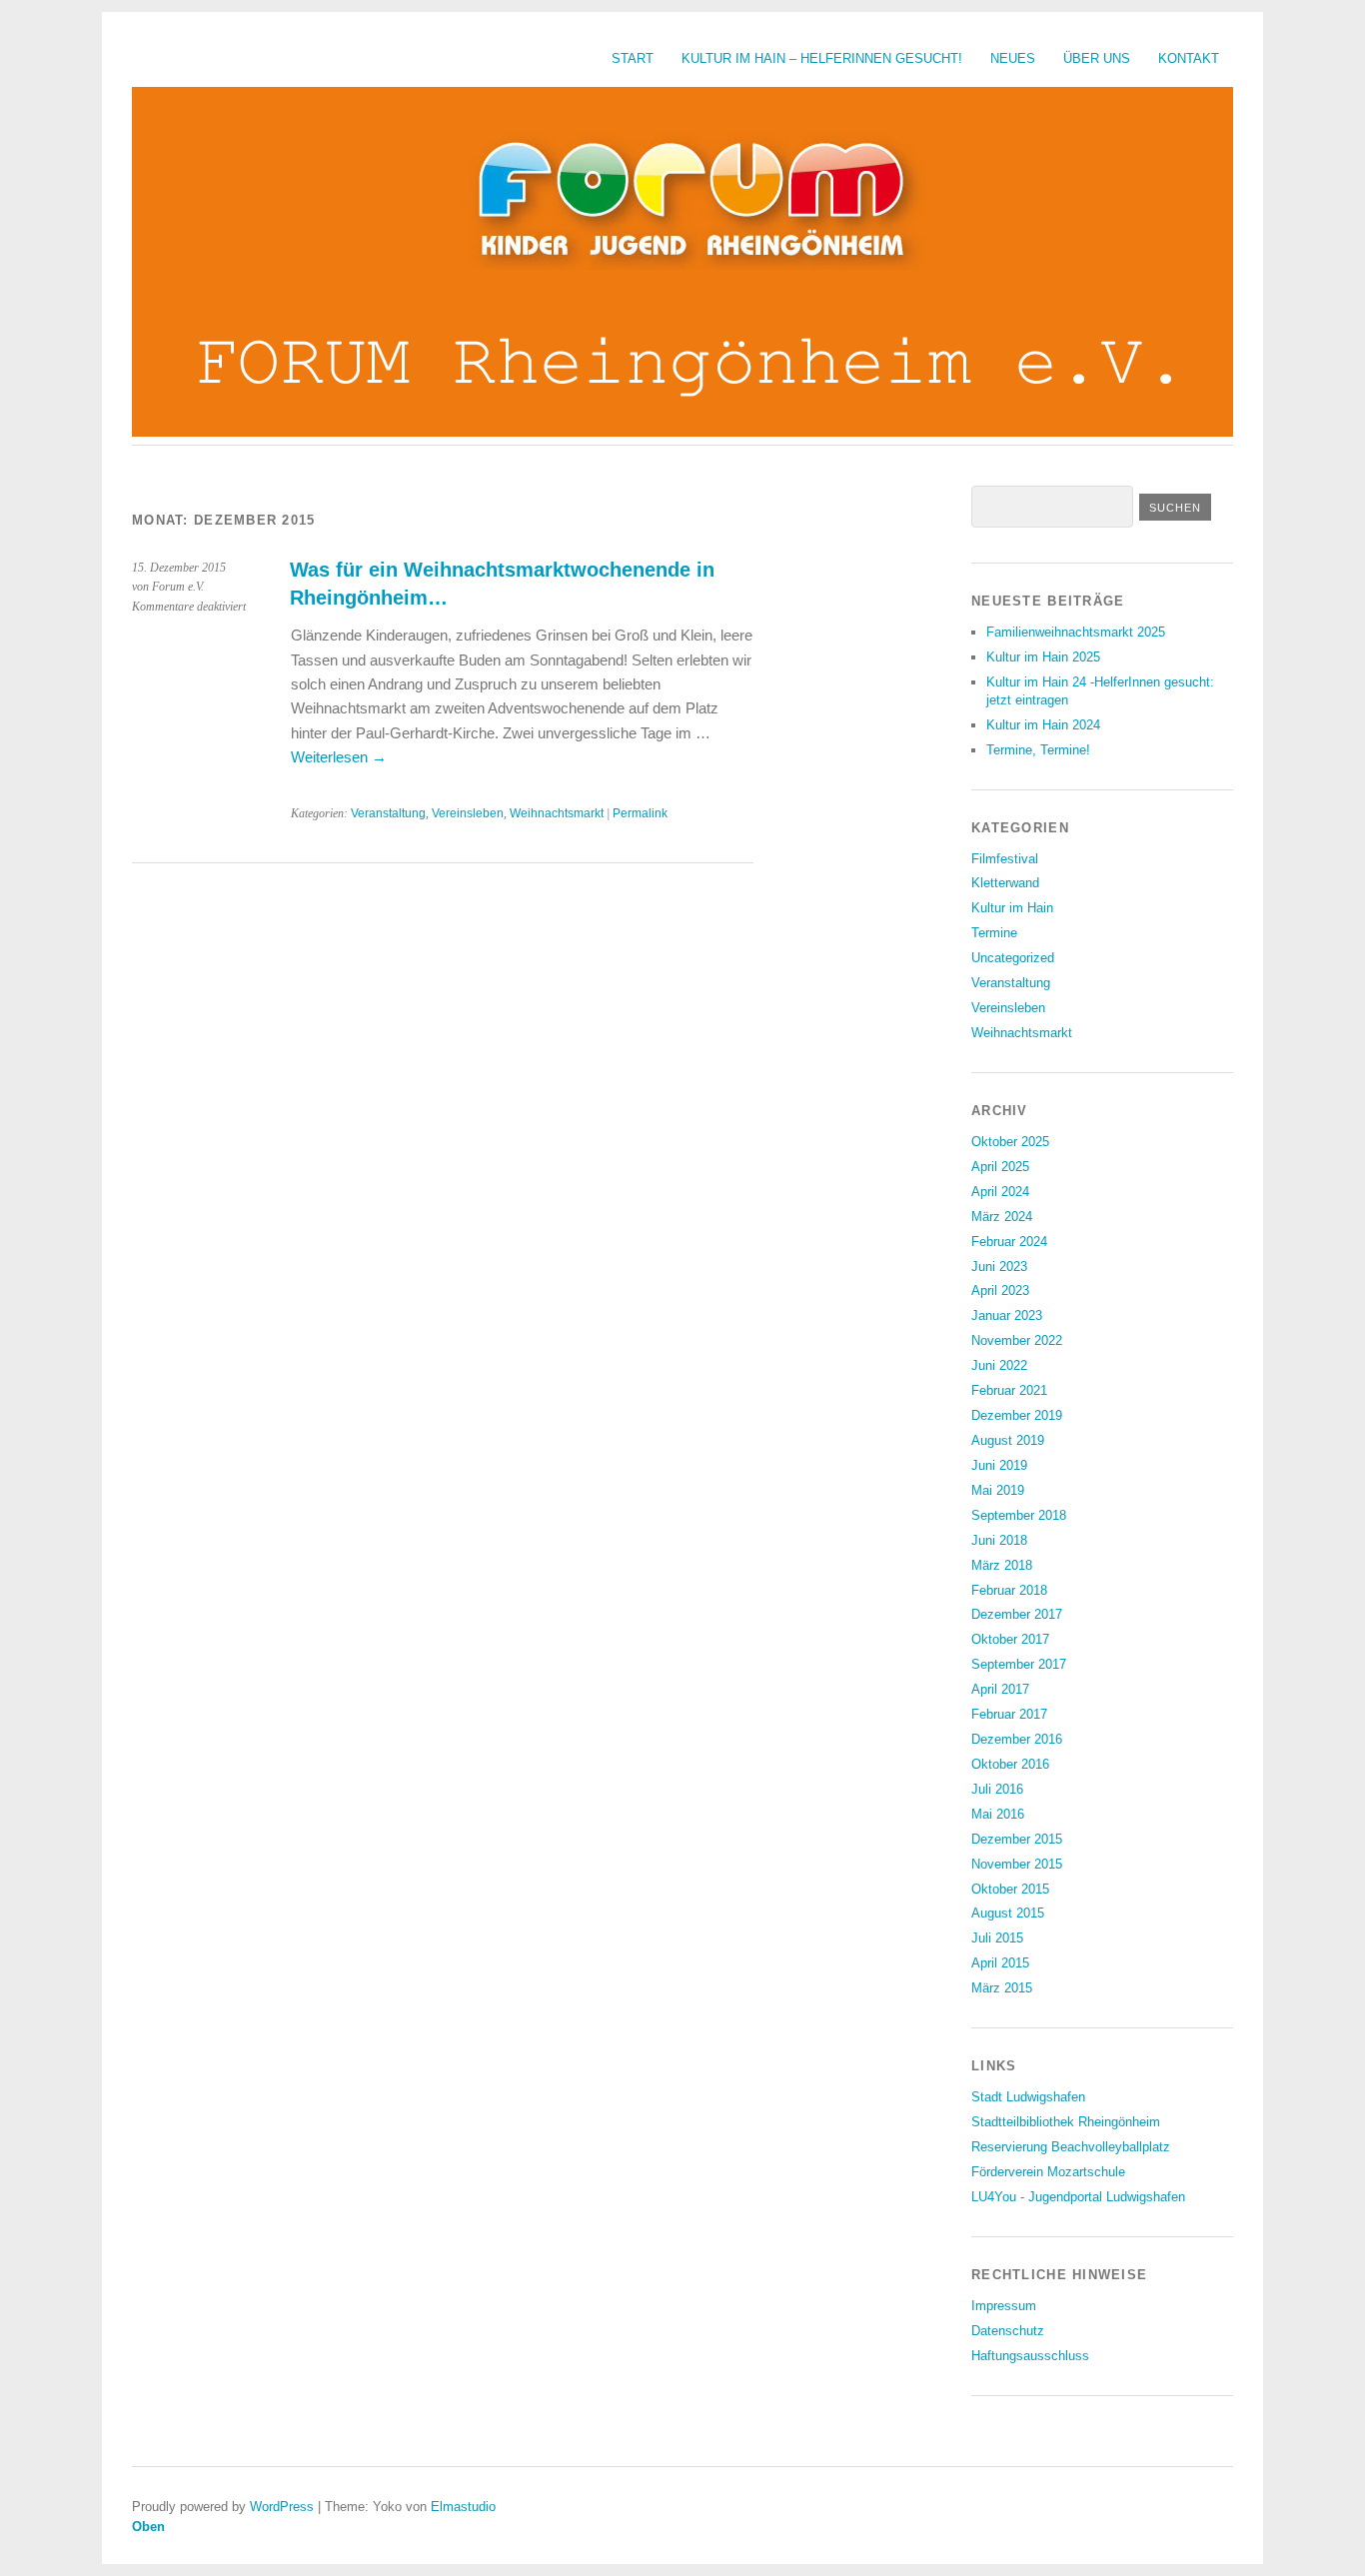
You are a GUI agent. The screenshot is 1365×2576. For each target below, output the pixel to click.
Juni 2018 (999, 1540)
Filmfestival (1005, 859)
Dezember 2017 (1017, 1614)
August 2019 (1008, 1440)
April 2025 (1000, 1167)
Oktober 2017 (1010, 1639)
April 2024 (1000, 1192)
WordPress (282, 2507)
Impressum (1004, 2306)
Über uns (1097, 58)
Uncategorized (1013, 958)
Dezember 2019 (1017, 1415)
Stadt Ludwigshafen (1028, 2097)
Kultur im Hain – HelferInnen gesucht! (822, 58)
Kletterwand (1005, 883)
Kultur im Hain (1012, 908)
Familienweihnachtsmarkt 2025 (1076, 632)
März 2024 (1002, 1217)
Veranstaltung (388, 813)
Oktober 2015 (1010, 1889)
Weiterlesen (339, 757)
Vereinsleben (468, 813)
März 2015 (1002, 1988)
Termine (994, 933)
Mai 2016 (998, 1814)
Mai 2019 (998, 1490)
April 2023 (1000, 1290)
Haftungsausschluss (1030, 2356)
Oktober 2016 (1010, 1764)
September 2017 (1019, 1664)
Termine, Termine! (1038, 750)
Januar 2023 (1007, 1315)
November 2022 (1017, 1340)
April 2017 (1000, 1689)
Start (633, 58)
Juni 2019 (999, 1465)
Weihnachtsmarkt (557, 813)
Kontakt (1189, 58)
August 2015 (1008, 1913)
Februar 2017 (1009, 1714)
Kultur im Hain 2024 (1043, 725)
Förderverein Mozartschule (1048, 2172)
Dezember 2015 (1017, 1839)
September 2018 (1019, 1515)
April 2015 (1000, 1963)
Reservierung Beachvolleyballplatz (1071, 2147)
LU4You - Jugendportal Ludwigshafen (1078, 2197)
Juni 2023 (999, 1267)
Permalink (640, 813)
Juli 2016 (997, 1789)
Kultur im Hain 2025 (1043, 657)
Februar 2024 (1009, 1242)
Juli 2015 (997, 1938)
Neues (1013, 58)
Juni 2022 (999, 1365)
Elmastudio (463, 2507)
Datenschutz (1008, 2331)
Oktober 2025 (1010, 1142)
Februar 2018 (1009, 1590)
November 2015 (1017, 1864)
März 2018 (1002, 1565)
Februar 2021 (1009, 1390)
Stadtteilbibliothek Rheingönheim (1066, 2122)
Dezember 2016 (1017, 1739)
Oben (148, 2527)
